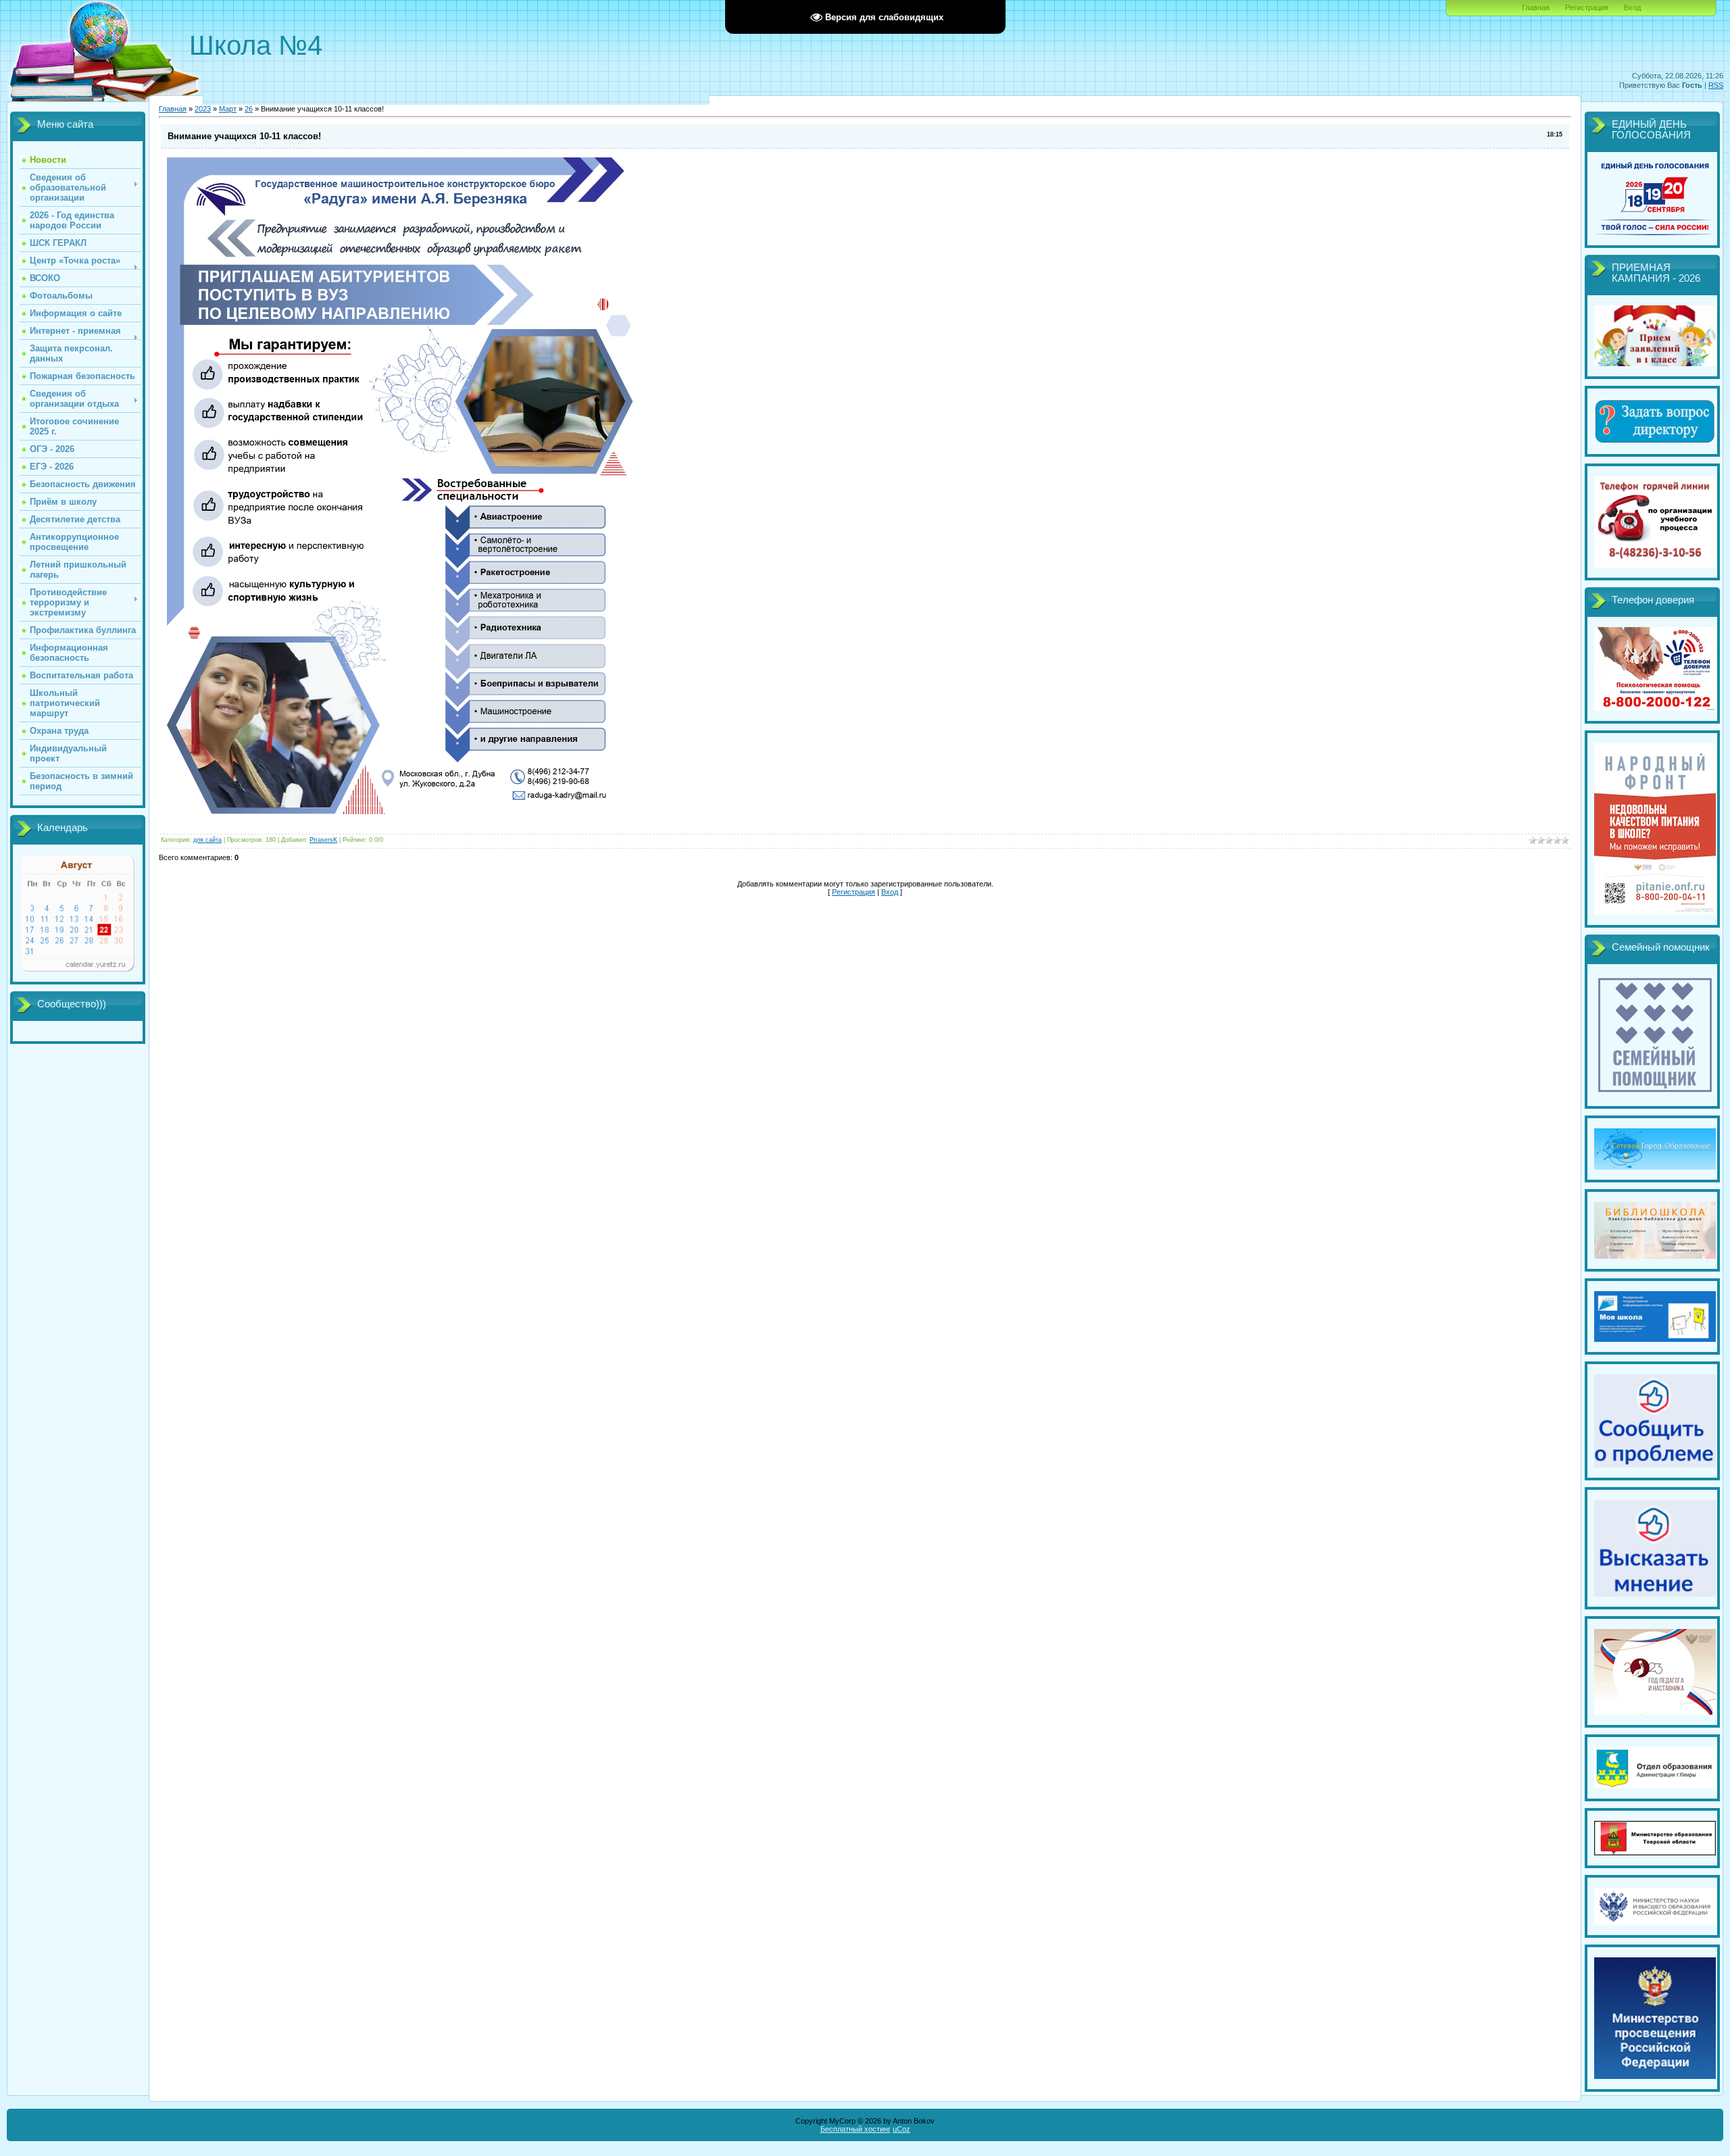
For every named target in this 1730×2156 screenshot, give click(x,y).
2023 (203, 109)
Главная (1536, 7)
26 (249, 109)
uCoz (901, 2129)
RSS (1716, 85)
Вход (1632, 7)
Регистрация (1587, 7)
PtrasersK (323, 840)
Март (228, 109)
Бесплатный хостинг (856, 2129)
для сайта (207, 840)
